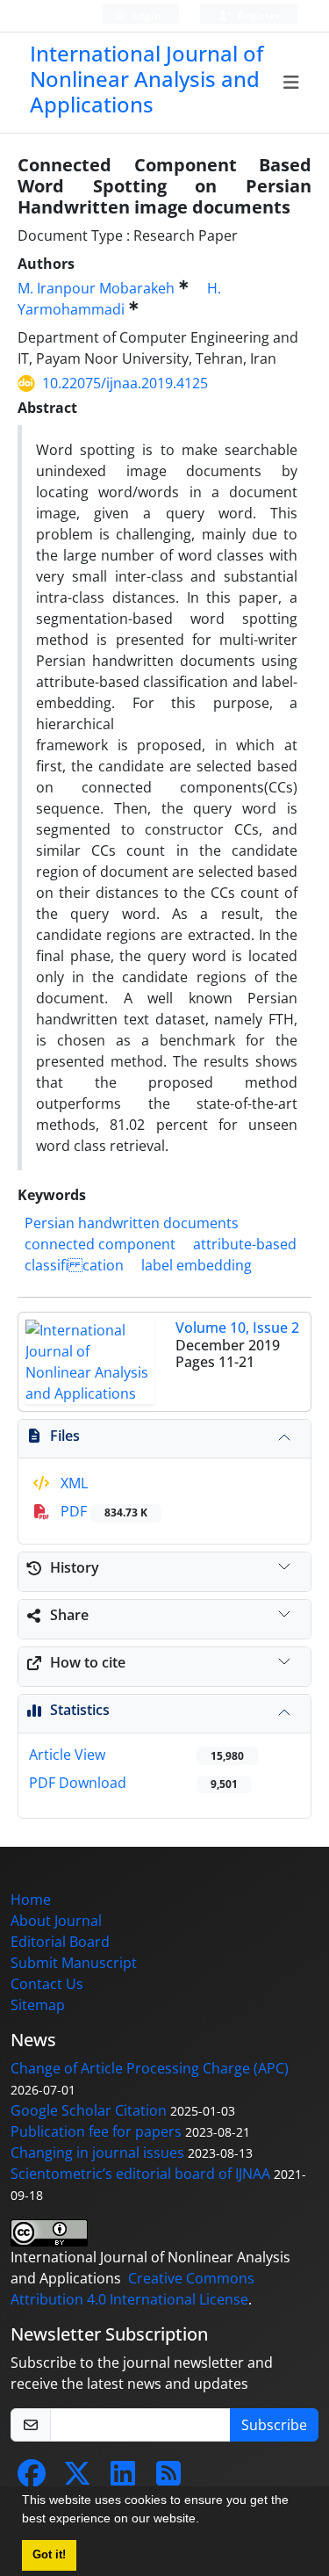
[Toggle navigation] (292, 83)
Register (257, 15)
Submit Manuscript (74, 1963)
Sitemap (38, 2005)
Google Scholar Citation (89, 2110)
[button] (205, 2521)
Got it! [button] (49, 2555)
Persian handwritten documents (132, 1223)
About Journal (56, 1921)
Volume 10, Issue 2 (237, 1328)
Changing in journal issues (97, 2153)
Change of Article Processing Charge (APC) (150, 2068)
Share (69, 1615)
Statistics (80, 1710)
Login (146, 15)
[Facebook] (32, 2478)
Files (65, 1436)
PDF (102, 1511)
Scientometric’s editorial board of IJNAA (140, 2174)
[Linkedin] (123, 2478)
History (75, 1567)
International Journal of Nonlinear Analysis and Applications (147, 79)
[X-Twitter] (77, 2478)
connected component (100, 1244)
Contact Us (47, 1984)
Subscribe (274, 2425)
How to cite (88, 1662)
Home (31, 1899)
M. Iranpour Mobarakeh (96, 288)
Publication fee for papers (96, 2131)
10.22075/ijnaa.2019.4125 (125, 383)
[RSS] (168, 2478)
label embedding (197, 1265)
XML (72, 1483)
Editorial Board (60, 1942)
